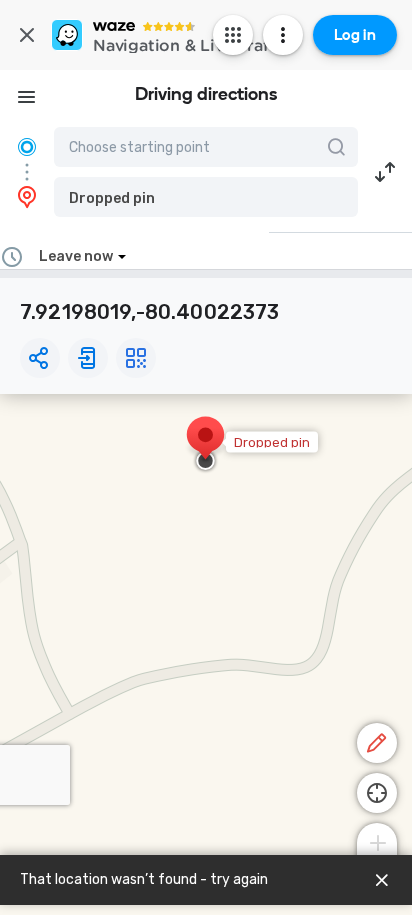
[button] (206, 197)
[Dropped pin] (205, 445)
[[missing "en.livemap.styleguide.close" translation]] (382, 880)
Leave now (76, 256)
